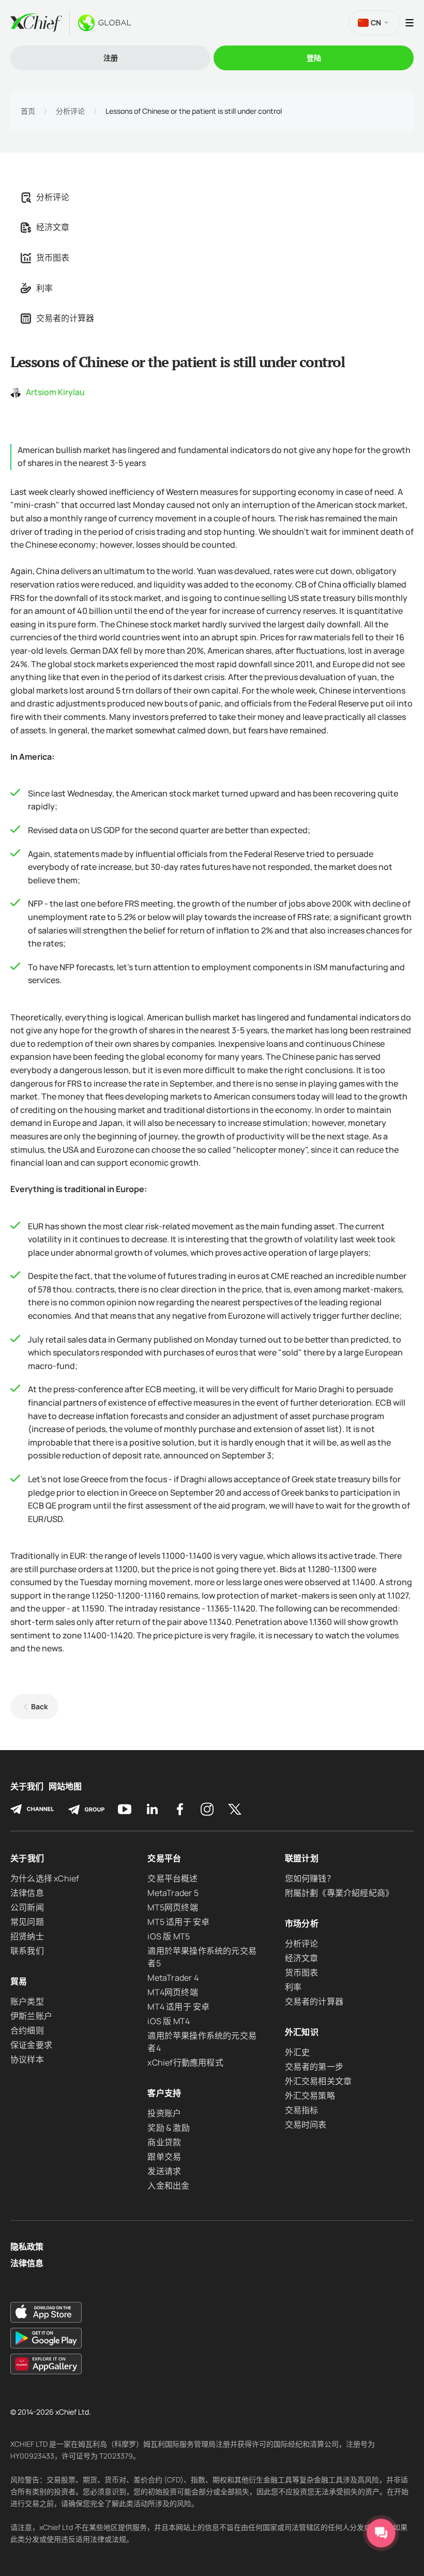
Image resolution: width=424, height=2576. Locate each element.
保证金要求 (31, 2045)
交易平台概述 (172, 1878)
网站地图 (65, 1787)
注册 (111, 58)
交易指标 (302, 2110)
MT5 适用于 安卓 (178, 1922)
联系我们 (27, 1951)
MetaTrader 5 (173, 1893)
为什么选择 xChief (45, 1878)
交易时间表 (306, 2125)
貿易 (19, 1981)
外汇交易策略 (310, 2096)
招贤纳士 (27, 1936)
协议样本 (27, 2059)
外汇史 (298, 2052)
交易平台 (164, 1858)
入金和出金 (168, 2186)
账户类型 (27, 2001)
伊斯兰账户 (31, 2016)
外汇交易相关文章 (319, 2081)
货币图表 (53, 258)
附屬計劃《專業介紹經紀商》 (339, 1893)
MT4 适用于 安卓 (178, 2007)
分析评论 (70, 111)
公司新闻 (27, 1907)
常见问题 (27, 1922)
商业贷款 (164, 2142)
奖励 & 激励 (168, 2128)
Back (40, 1706)
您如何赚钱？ (310, 1878)
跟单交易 (164, 2157)
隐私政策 (27, 2247)
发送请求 (164, 2171)
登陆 (314, 58)
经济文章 (53, 227)
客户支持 (164, 2093)
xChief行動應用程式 (185, 2062)
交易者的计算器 (65, 318)
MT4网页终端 (172, 1992)
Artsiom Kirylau (55, 392)
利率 (44, 288)
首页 (28, 111)
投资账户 (164, 2113)
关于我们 (27, 1787)
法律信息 (27, 1893)
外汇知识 (302, 2032)
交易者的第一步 (314, 2067)
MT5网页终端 (172, 1907)
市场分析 (302, 1923)
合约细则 (27, 2030)
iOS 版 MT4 (169, 2021)
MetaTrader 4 (173, 1978)
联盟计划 (302, 1858)
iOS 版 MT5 (169, 1936)
